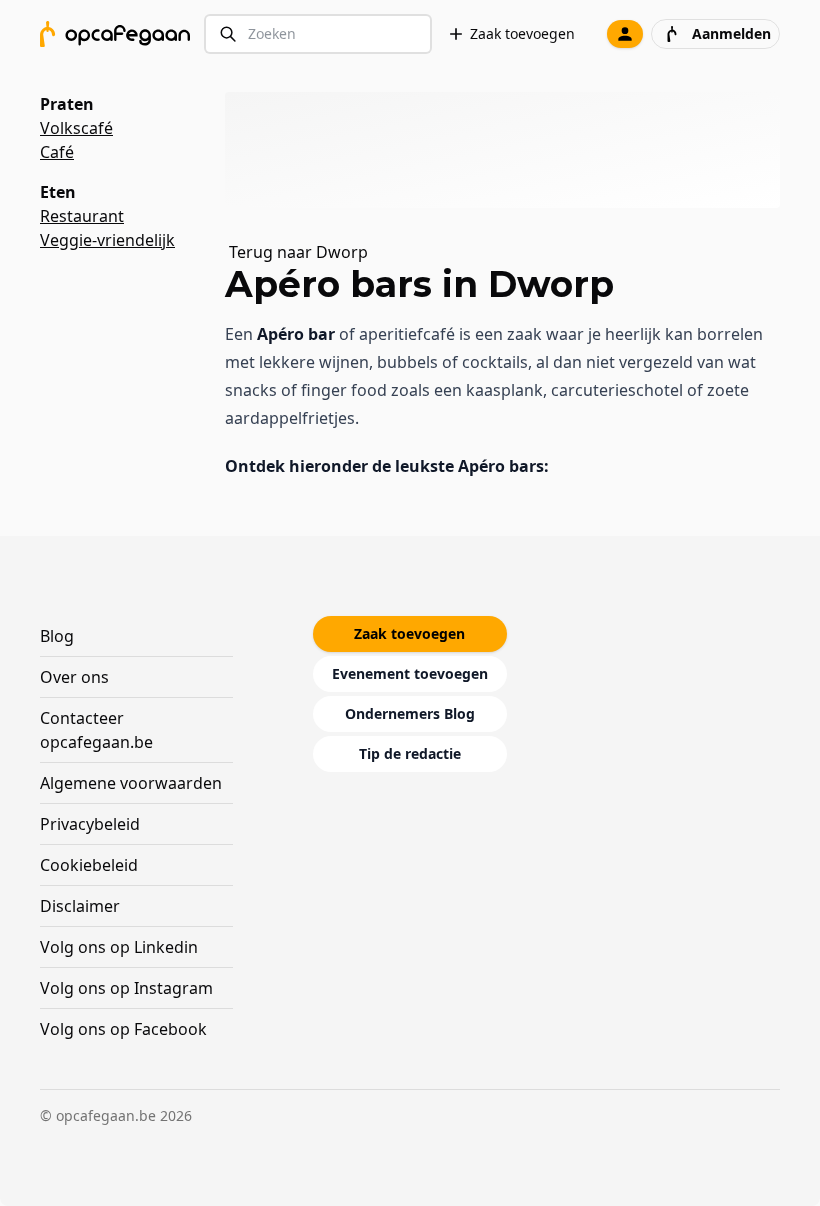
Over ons (74, 677)
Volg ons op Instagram (126, 988)
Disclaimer (80, 906)
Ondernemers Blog (410, 713)
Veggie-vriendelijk (107, 240)
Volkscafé (76, 128)
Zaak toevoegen (522, 33)
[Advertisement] (510, 150)
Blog (57, 636)
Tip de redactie (410, 753)
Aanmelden (731, 33)
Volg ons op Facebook (123, 1029)
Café (57, 152)
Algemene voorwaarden (131, 783)
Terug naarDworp (298, 252)
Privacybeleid (90, 824)
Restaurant (82, 216)
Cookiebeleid (89, 865)
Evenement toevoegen (410, 673)
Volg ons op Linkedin (119, 947)
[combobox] (318, 34)
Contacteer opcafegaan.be (96, 730)
